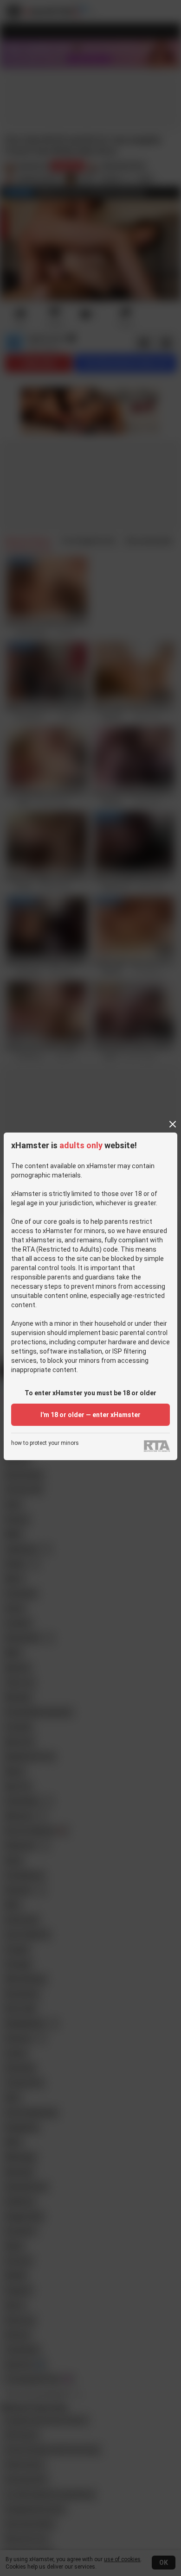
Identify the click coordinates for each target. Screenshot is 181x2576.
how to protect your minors (45, 1443)
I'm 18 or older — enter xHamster (90, 1415)
